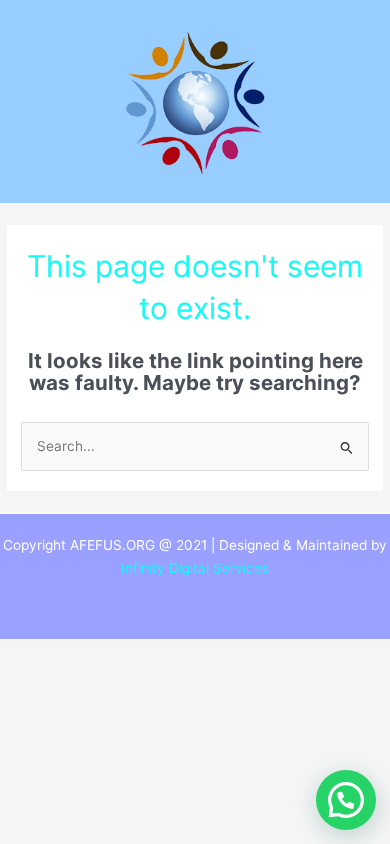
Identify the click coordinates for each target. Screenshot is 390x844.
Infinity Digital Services (195, 568)
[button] (346, 800)
